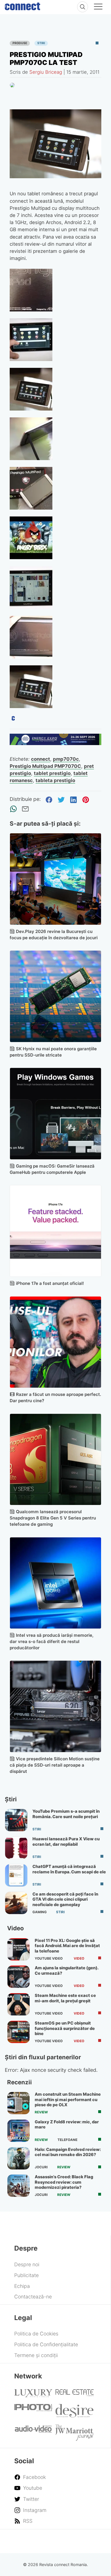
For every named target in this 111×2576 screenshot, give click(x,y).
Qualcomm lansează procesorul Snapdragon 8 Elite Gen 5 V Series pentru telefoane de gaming (53, 1518)
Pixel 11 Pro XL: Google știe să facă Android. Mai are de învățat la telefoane (67, 1946)
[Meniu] (98, 7)
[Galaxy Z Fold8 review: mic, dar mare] (18, 2131)
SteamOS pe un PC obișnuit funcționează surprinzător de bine (65, 2028)
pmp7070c (66, 759)
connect (41, 759)
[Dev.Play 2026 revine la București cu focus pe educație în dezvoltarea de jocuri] (56, 879)
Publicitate (26, 2275)
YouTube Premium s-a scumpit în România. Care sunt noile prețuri (66, 1814)
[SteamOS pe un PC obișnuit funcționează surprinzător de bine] (18, 2032)
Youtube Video (49, 1958)
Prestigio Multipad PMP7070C (45, 766)
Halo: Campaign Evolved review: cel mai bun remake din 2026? (68, 2152)
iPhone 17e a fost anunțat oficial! (50, 1283)
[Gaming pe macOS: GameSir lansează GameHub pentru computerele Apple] (56, 1114)
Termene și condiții (36, 2355)
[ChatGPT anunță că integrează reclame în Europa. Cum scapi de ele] (16, 1875)
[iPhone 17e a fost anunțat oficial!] (56, 1231)
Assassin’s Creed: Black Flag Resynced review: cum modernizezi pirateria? (64, 2182)
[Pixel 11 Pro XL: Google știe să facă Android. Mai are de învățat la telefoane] (18, 1949)
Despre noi (27, 2264)
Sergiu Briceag (46, 72)
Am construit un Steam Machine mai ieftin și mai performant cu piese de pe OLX (68, 2100)
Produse (20, 43)
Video (79, 1958)
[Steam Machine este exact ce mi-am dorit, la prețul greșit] (18, 2004)
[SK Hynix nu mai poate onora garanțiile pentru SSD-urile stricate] (56, 996)
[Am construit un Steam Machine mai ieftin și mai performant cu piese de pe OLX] (18, 2103)
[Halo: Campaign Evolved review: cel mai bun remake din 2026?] (18, 2158)
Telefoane (67, 2140)
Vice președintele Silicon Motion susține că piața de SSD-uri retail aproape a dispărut (55, 1765)
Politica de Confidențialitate (46, 2344)
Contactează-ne (33, 2297)
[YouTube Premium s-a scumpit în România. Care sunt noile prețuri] (16, 1820)
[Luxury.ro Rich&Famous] (33, 2395)
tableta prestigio (55, 780)
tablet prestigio (52, 773)
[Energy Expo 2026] (56, 743)
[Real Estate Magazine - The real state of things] (75, 2395)
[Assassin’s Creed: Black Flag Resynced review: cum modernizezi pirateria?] (18, 2186)
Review (41, 2112)
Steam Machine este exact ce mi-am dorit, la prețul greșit (65, 1998)
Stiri (41, 43)
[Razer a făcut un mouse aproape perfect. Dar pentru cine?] (56, 1342)
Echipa (22, 2286)
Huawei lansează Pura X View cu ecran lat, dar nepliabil (66, 1841)
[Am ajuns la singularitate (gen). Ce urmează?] (18, 1977)
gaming (40, 1912)
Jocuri (41, 2167)
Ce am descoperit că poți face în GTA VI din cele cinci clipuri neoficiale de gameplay (65, 1899)
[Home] (22, 5)
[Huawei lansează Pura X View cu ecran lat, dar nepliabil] (16, 1848)
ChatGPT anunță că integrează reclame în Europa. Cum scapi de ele (69, 1869)
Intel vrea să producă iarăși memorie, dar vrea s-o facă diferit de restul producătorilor (52, 1641)
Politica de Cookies (36, 2334)
